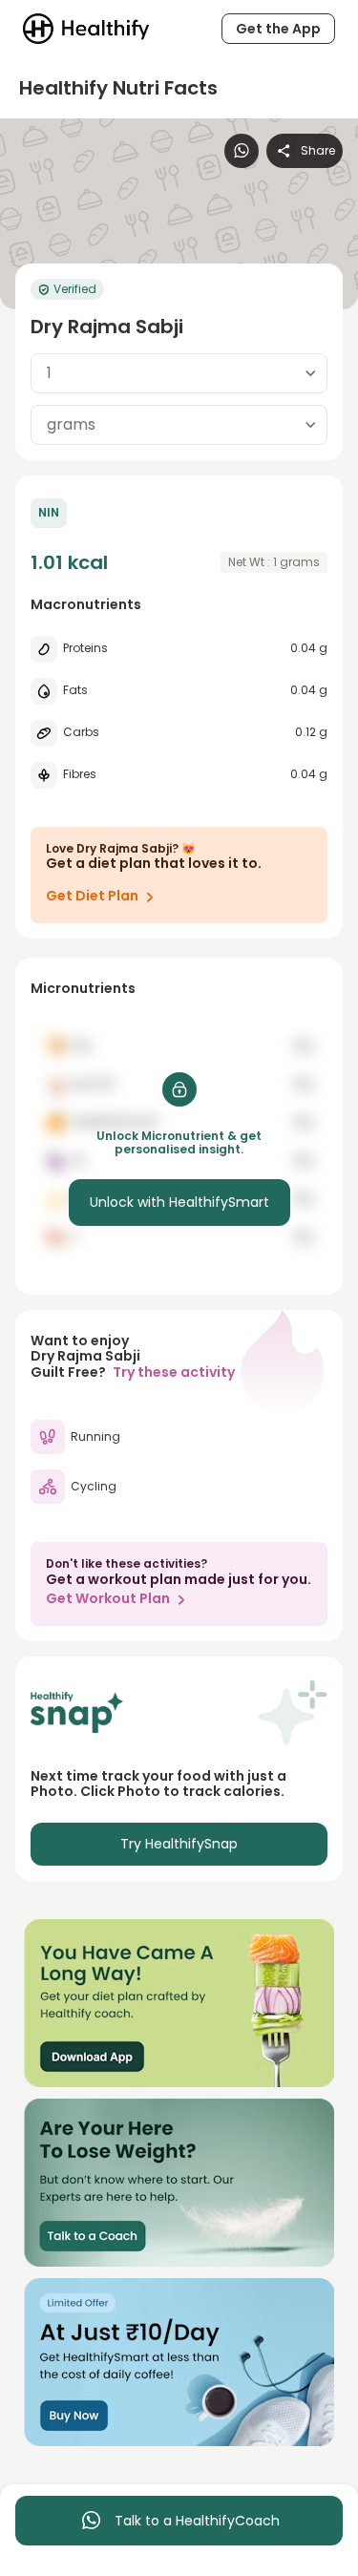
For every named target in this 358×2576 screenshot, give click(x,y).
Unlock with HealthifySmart (179, 1202)
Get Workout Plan (108, 1598)
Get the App (278, 29)
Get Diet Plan (92, 896)
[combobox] (179, 373)
